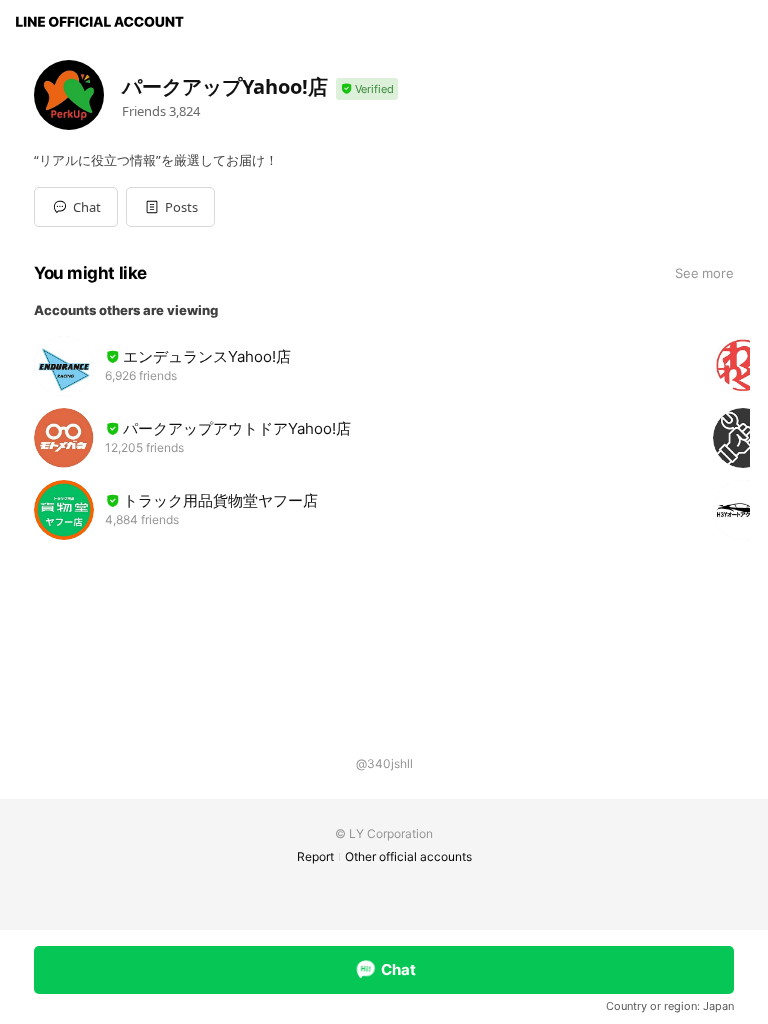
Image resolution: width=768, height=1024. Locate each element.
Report (315, 856)
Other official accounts (408, 856)
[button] (170, 207)
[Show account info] (367, 89)
